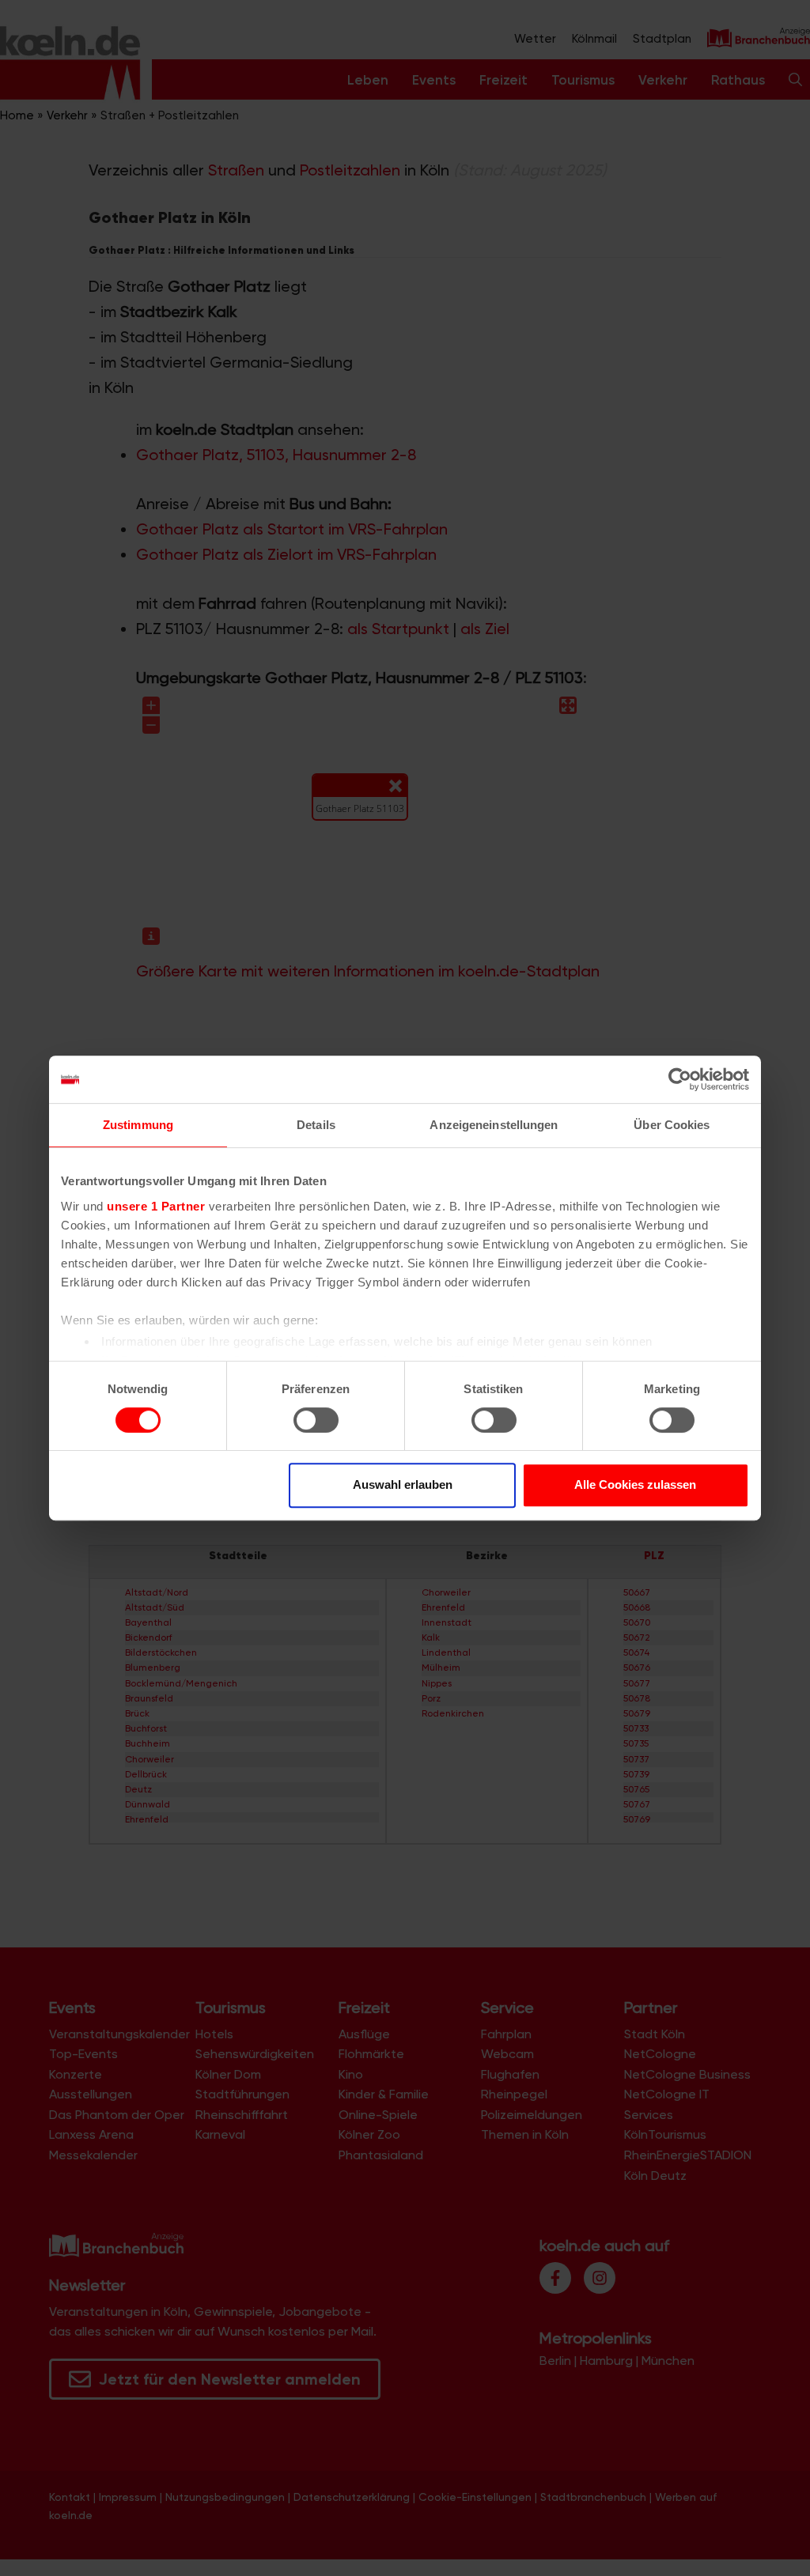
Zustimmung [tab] (138, 1125)
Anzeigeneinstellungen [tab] (494, 1125)
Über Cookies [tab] (672, 1125)
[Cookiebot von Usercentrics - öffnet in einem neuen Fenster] (680, 1079)
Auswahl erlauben (403, 1484)
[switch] (316, 1420)
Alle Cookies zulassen (635, 1484)
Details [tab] (316, 1125)
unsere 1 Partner (156, 1206)
